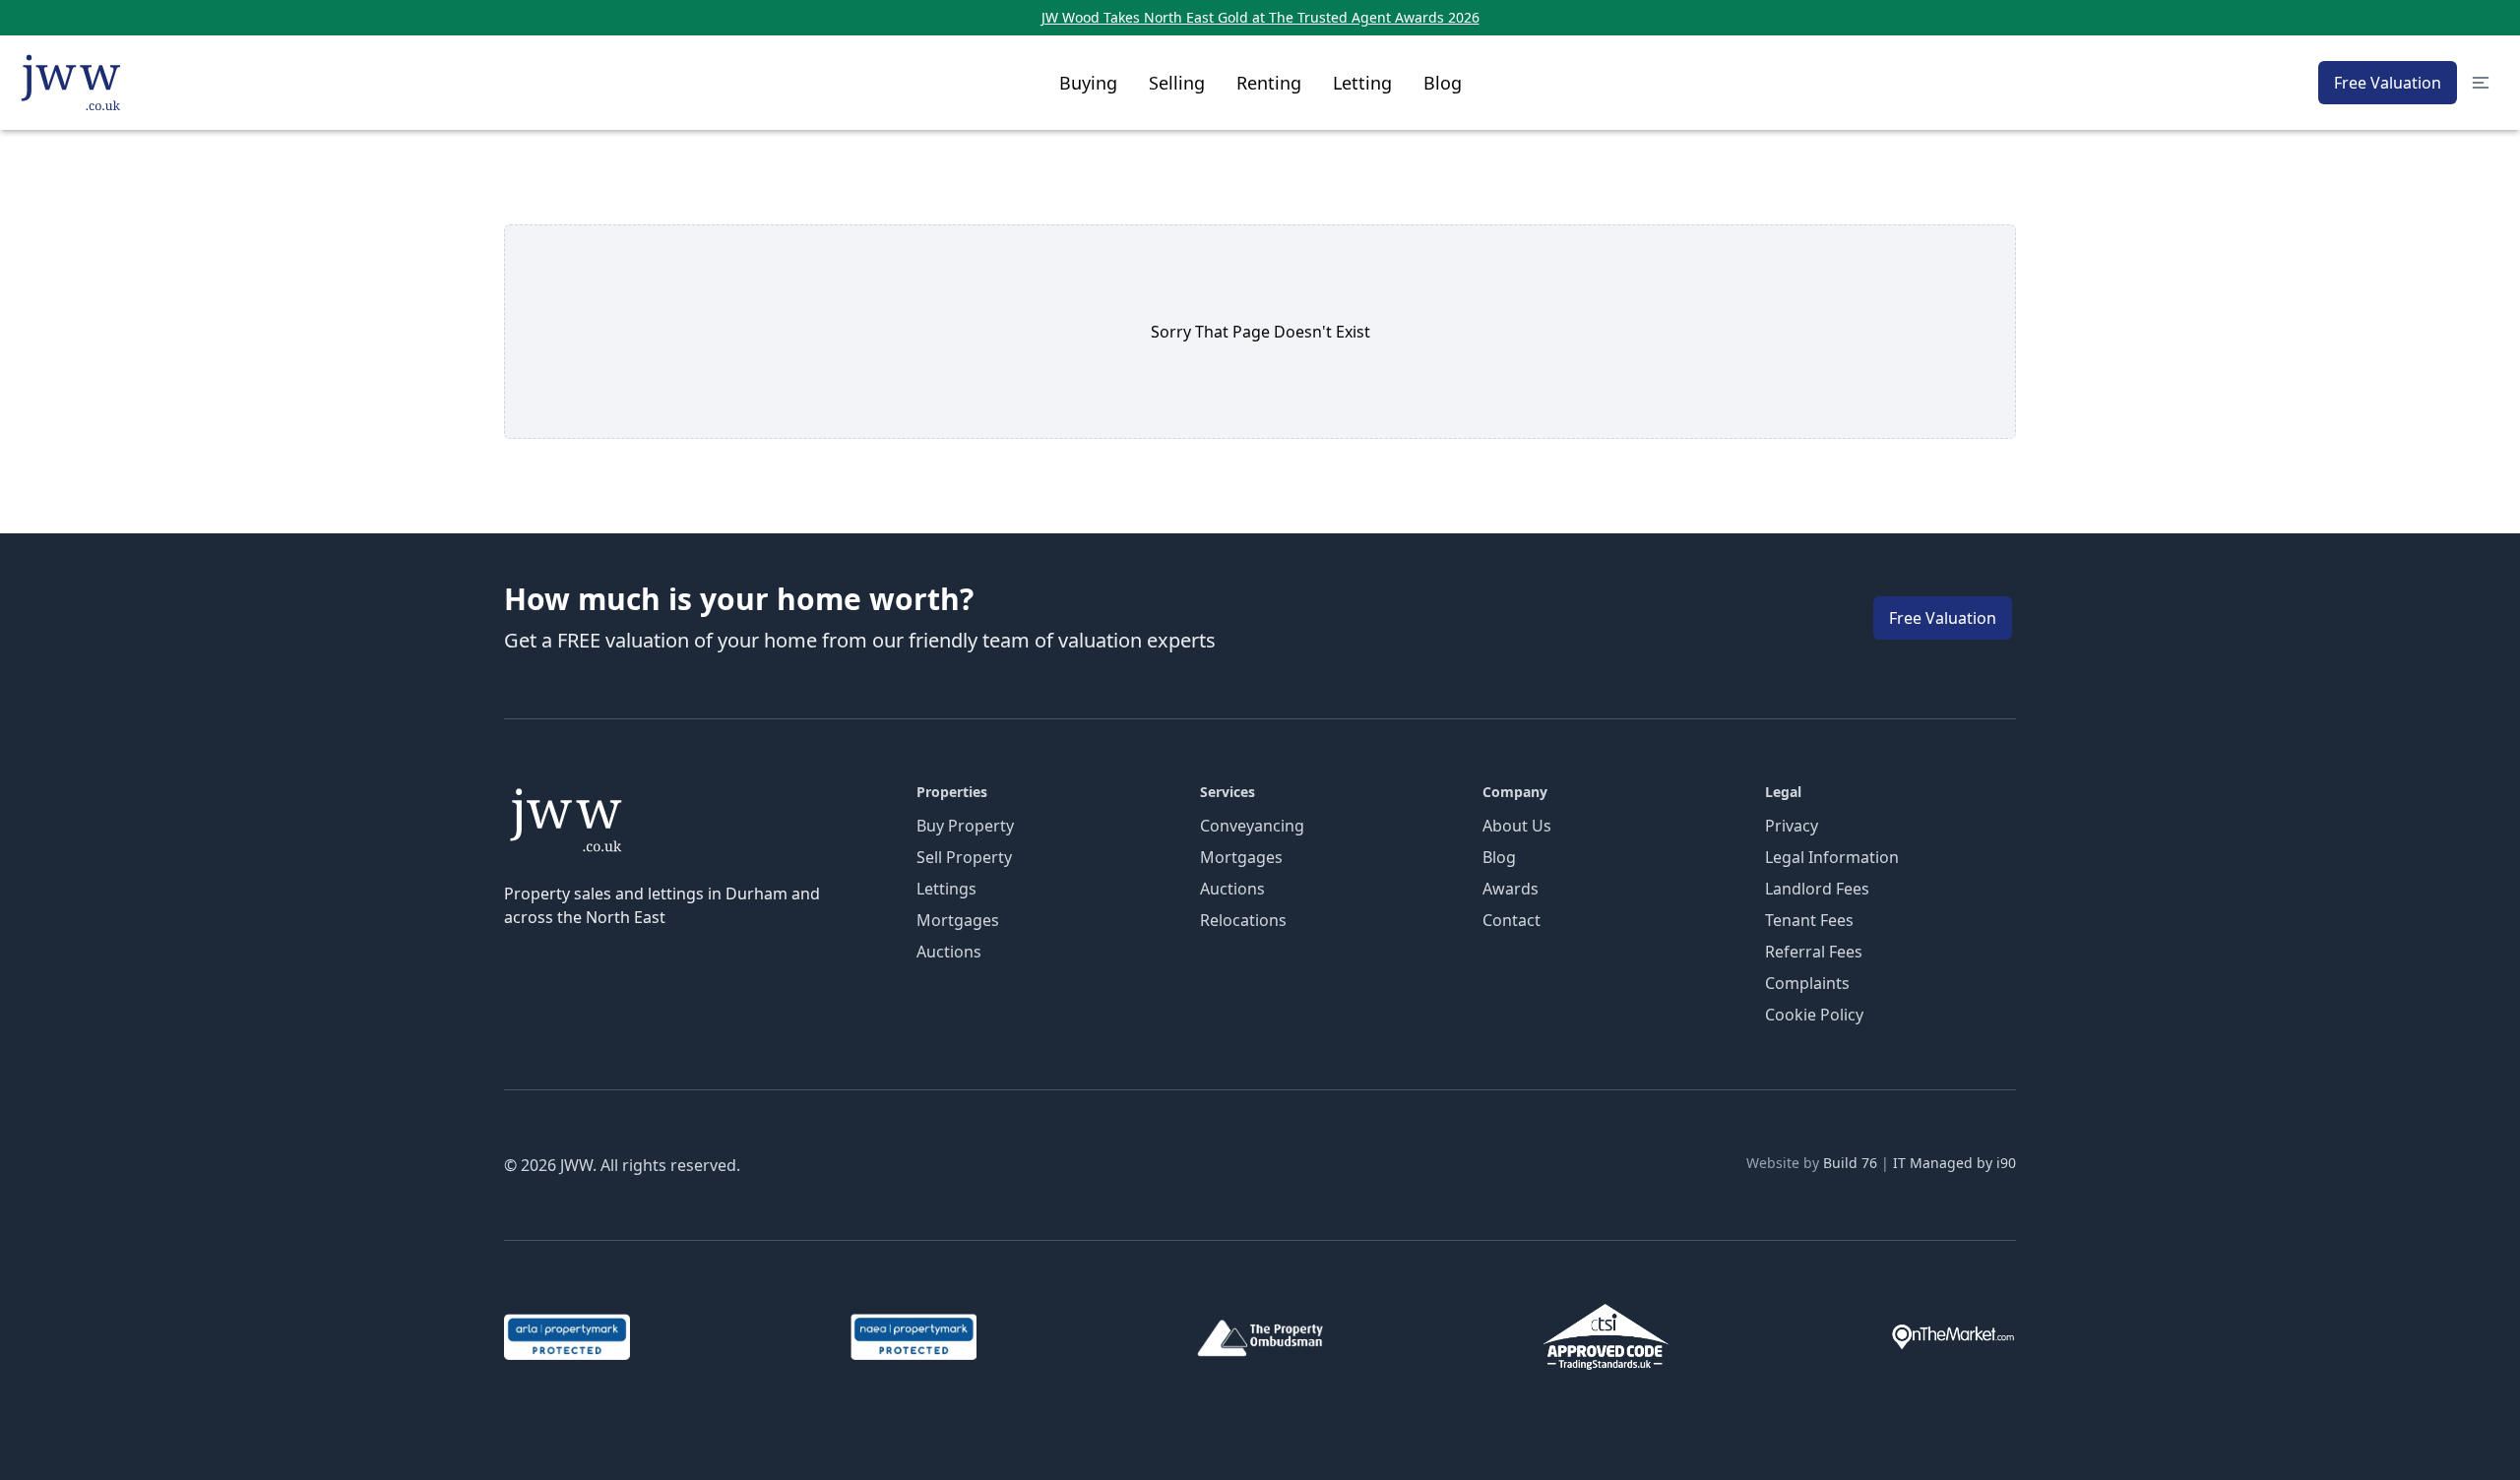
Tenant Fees (1809, 920)
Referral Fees (1814, 952)
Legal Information (1832, 857)
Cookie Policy (1814, 1015)
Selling (1177, 83)
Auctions (949, 952)
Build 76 (1850, 1163)
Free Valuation (2388, 83)
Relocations (1243, 920)
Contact (1512, 920)
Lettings (946, 889)
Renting (1269, 83)
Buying (1088, 83)
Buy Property (965, 826)
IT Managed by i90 (1954, 1163)
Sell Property (964, 857)
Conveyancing (1252, 826)
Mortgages (958, 920)
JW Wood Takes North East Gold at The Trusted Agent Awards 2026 (1260, 17)
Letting (1362, 83)
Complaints (1807, 983)
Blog (1443, 83)
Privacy (1792, 826)
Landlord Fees (1817, 889)
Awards (1511, 889)
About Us (1517, 826)
